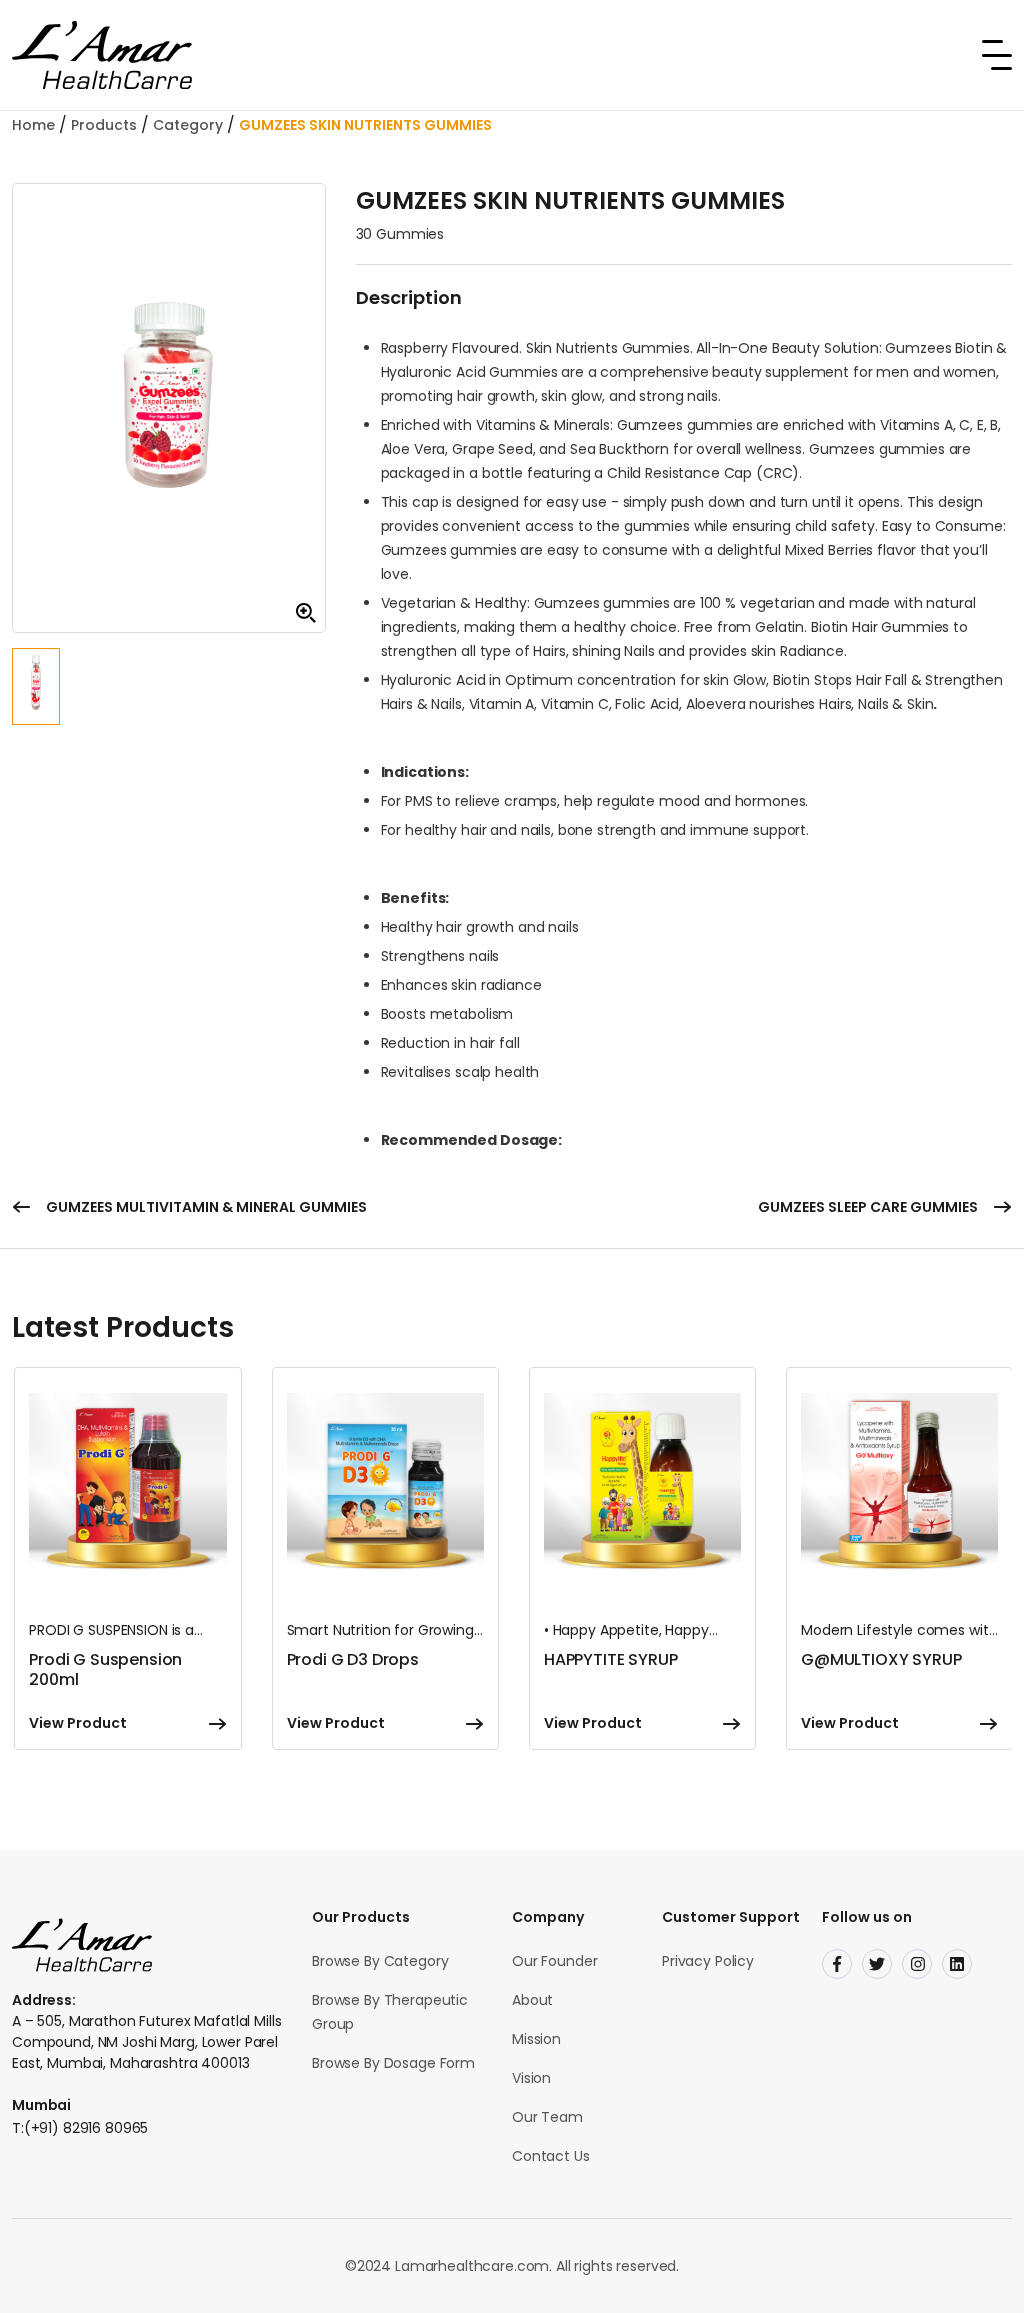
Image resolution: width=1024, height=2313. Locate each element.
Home (33, 125)
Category (188, 125)
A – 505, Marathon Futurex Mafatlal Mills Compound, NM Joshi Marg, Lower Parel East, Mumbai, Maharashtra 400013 (146, 2042)
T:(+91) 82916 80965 (80, 2128)
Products (104, 125)
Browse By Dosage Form (393, 2063)
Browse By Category (380, 1961)
